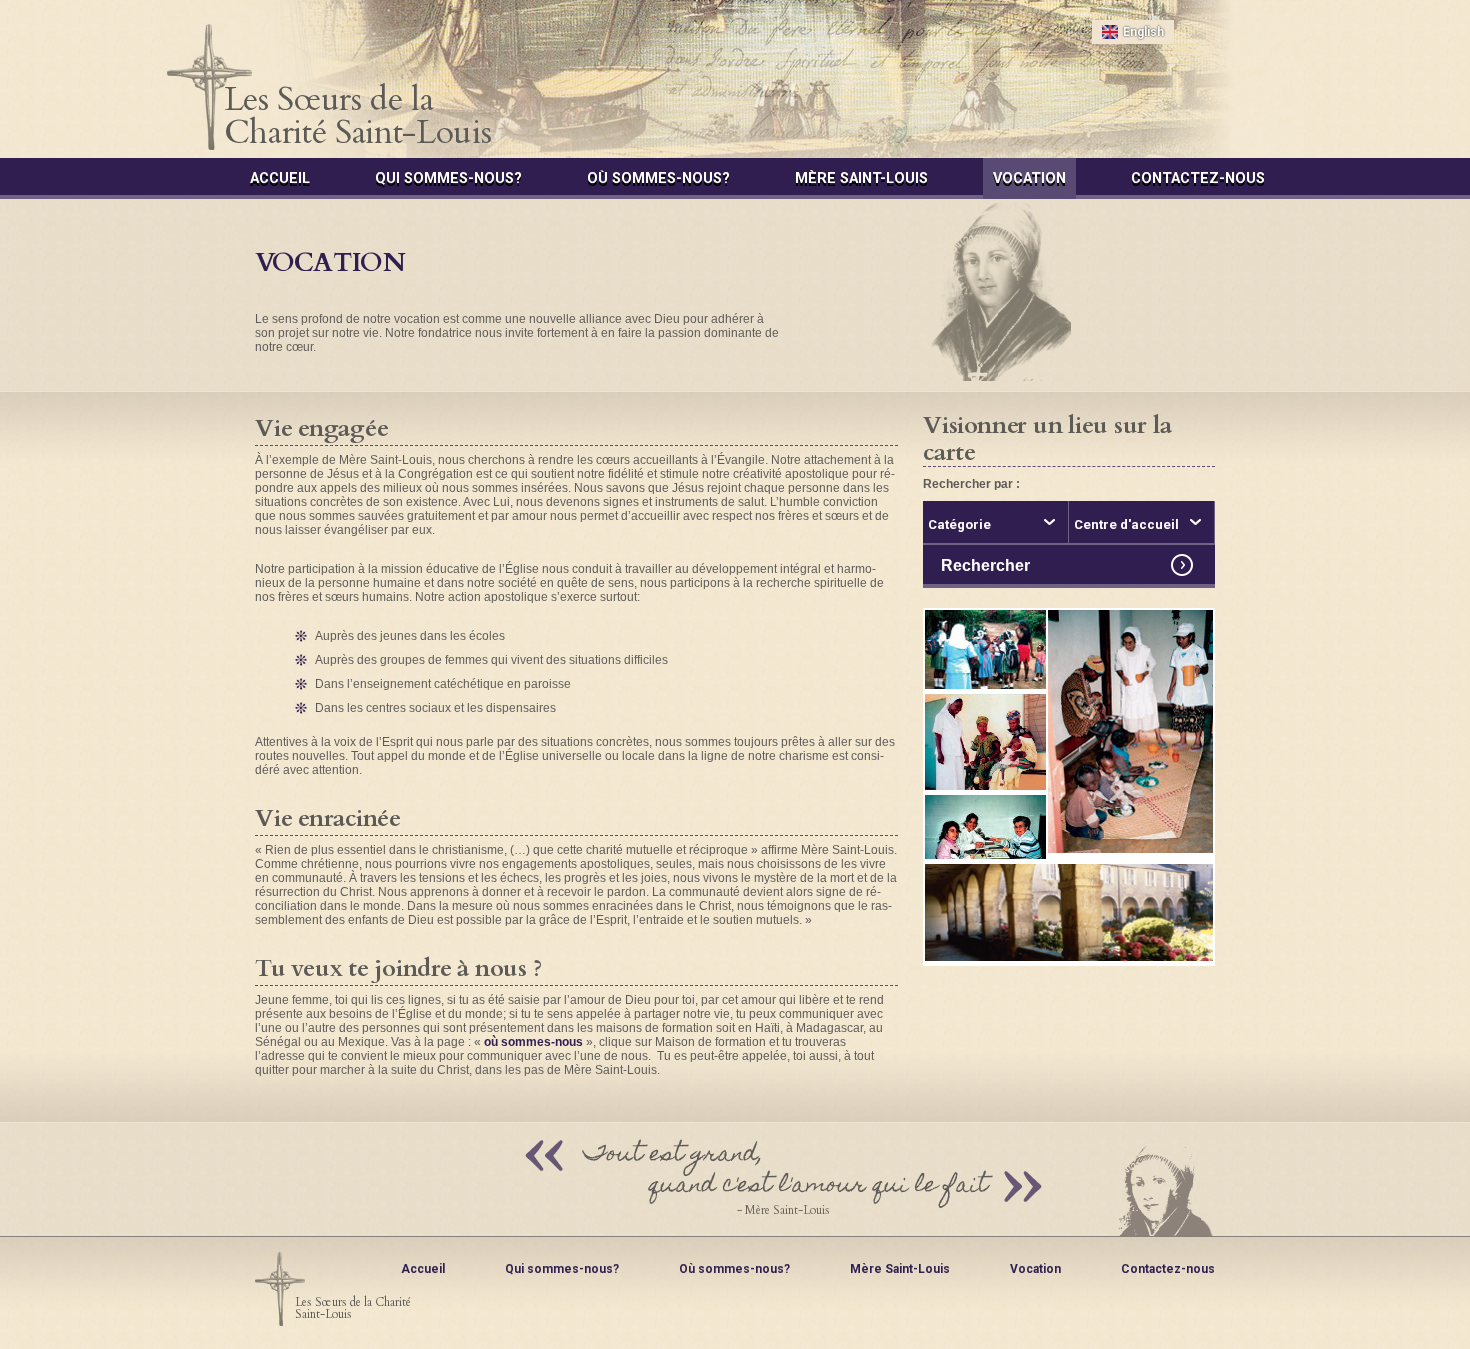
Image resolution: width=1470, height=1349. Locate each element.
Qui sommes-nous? (448, 178)
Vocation (1029, 178)
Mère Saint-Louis (861, 178)
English (1143, 32)
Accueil (280, 178)
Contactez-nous (1198, 178)
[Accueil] (735, 87)
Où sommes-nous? (658, 178)
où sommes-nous (533, 1042)
